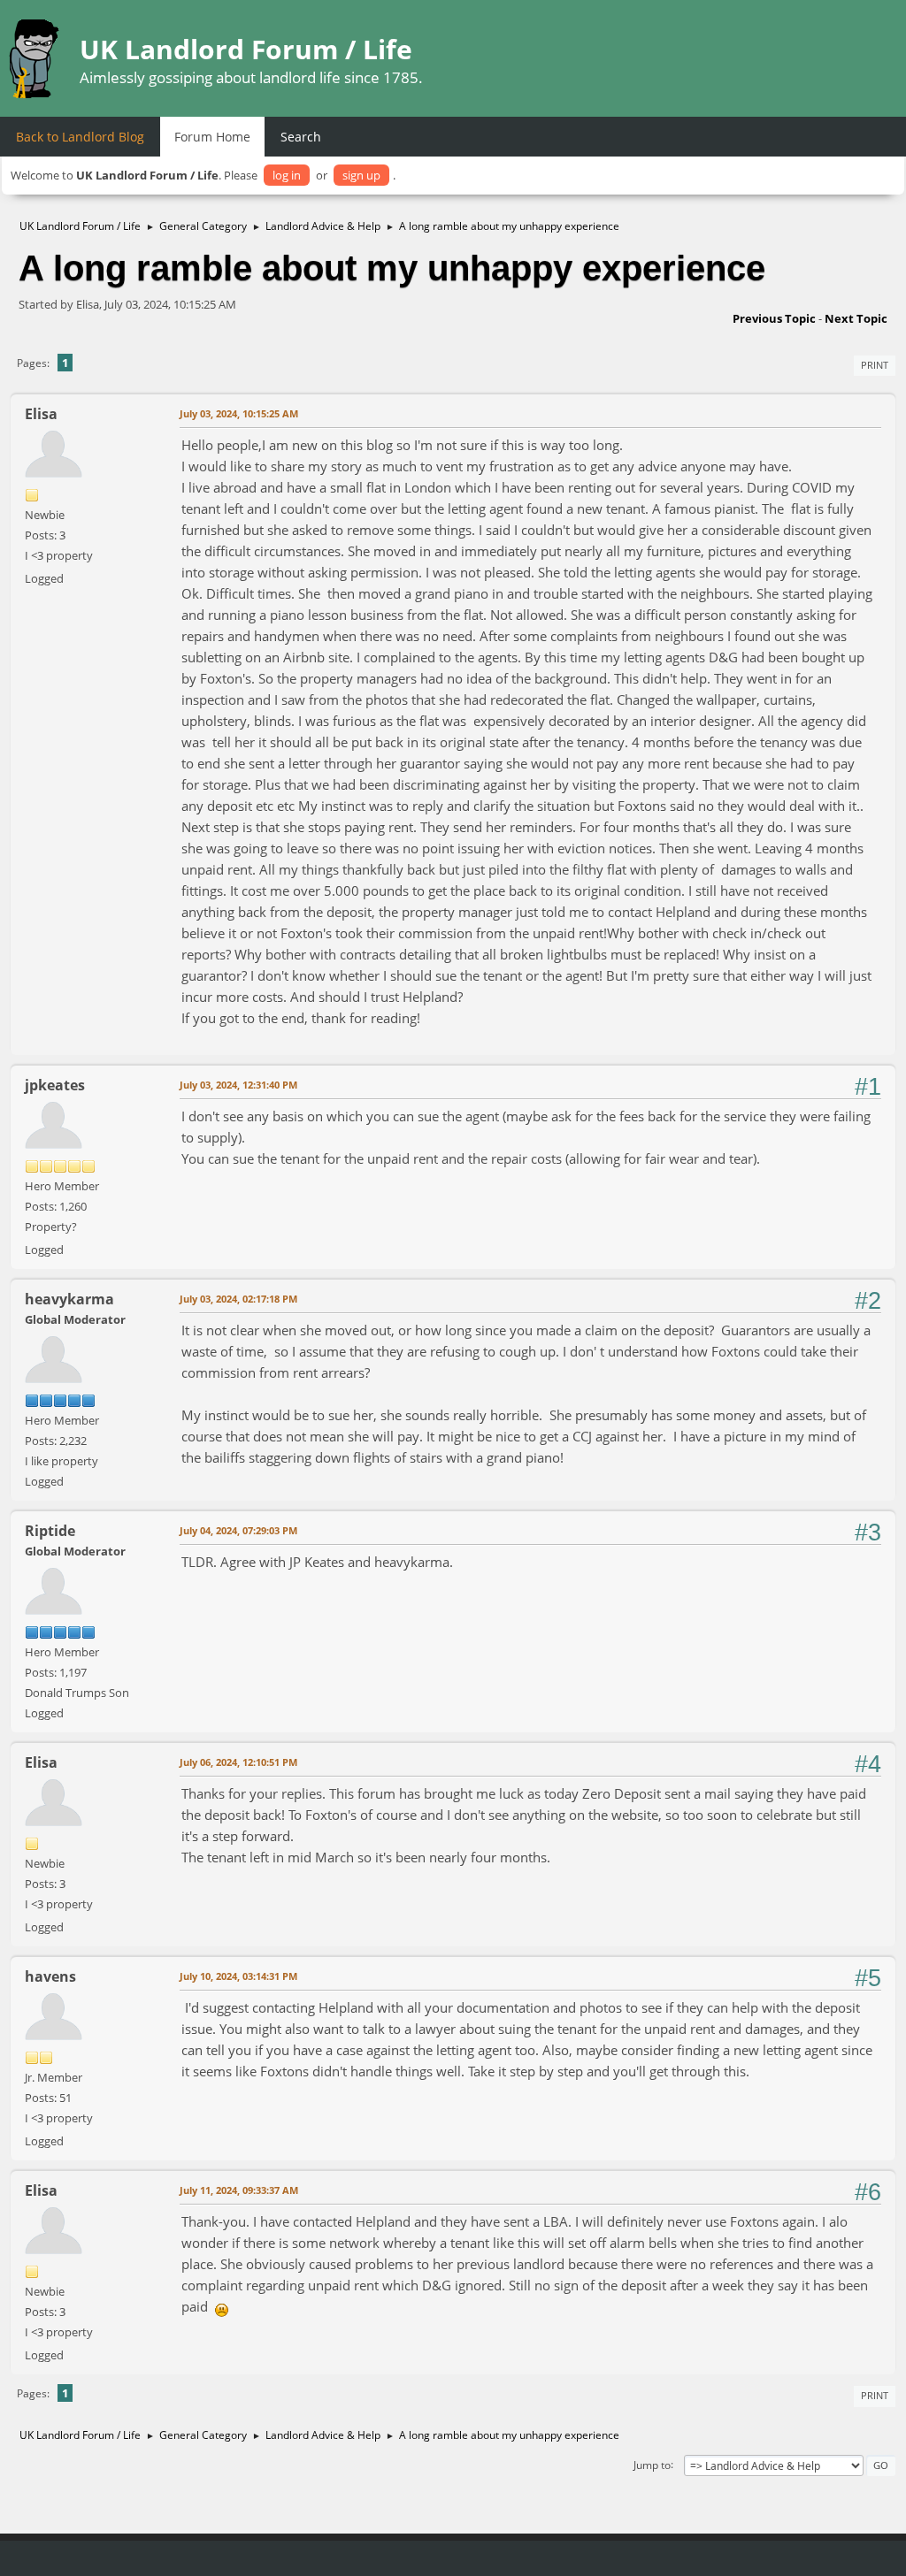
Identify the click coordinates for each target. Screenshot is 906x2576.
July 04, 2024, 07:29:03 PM (238, 1530)
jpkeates (55, 1085)
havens (50, 1976)
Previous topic (774, 318)
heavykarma (69, 1299)
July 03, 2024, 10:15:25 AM (239, 413)
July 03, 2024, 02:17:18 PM (238, 1299)
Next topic (856, 318)
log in (287, 175)
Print (875, 365)
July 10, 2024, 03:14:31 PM (238, 1976)
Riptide (50, 1531)
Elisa (41, 414)
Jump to (652, 2464)
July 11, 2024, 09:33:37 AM (239, 2190)
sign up (361, 175)
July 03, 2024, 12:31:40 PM (238, 1085)
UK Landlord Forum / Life (246, 49)
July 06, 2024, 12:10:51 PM (238, 1762)
